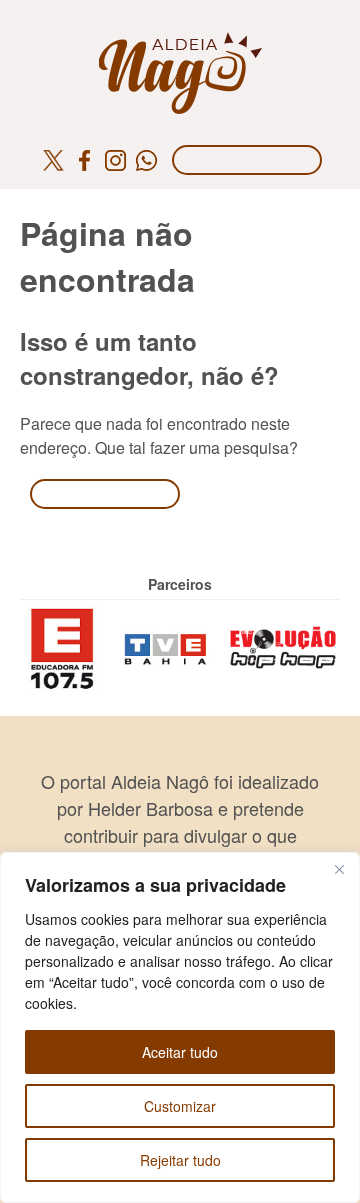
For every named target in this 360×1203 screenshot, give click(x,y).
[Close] (339, 869)
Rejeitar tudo (180, 1160)
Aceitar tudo (180, 1052)
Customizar (180, 1106)
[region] (180, 1027)
